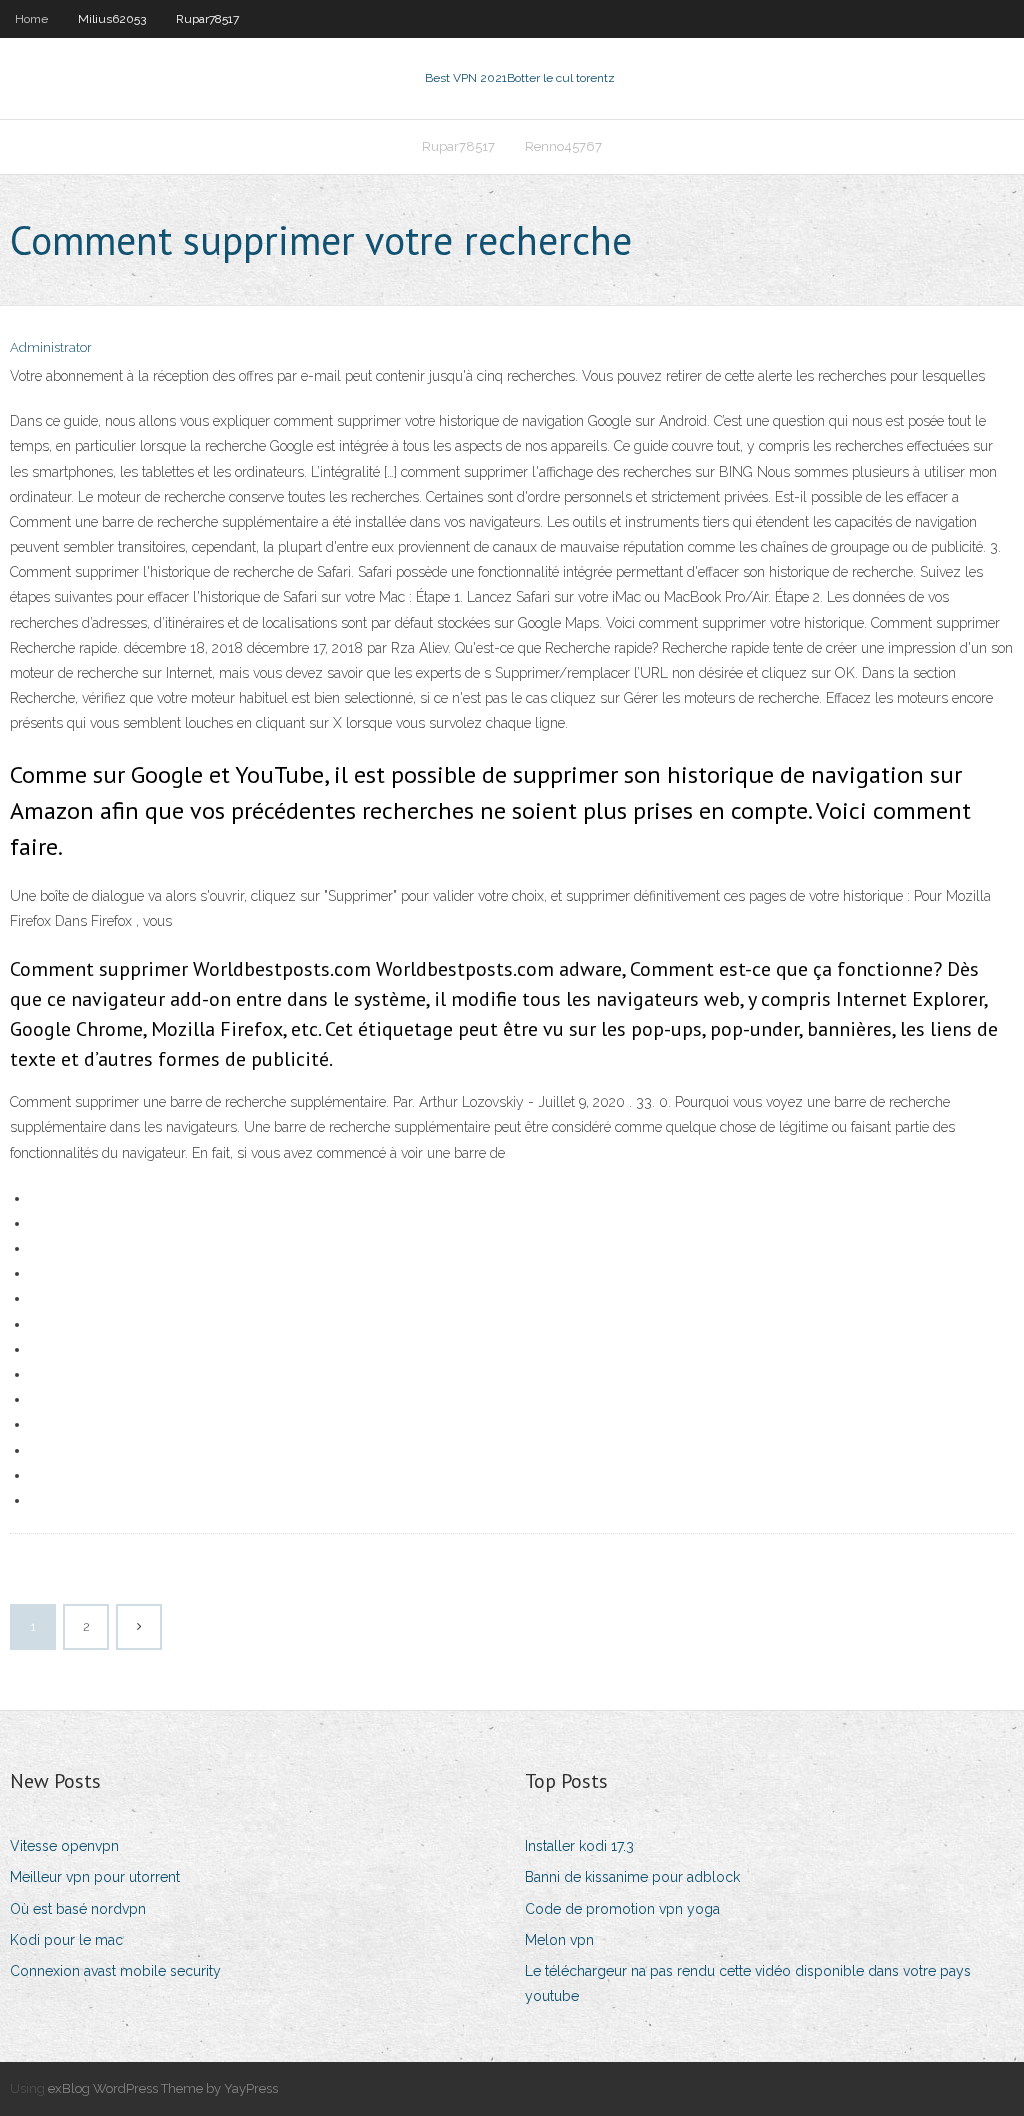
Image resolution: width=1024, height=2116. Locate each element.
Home (31, 19)
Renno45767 (563, 146)
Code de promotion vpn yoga (622, 1909)
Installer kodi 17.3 (579, 1846)
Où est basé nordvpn (78, 1909)
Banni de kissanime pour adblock (632, 1877)
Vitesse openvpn (64, 1846)
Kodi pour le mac (66, 1940)
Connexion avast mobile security (115, 1971)
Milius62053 (112, 19)
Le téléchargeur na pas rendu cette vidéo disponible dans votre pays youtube (748, 1983)
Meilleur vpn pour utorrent (95, 1877)
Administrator (51, 347)
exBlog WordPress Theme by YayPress (163, 2088)
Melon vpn (559, 1940)
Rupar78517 (207, 19)
